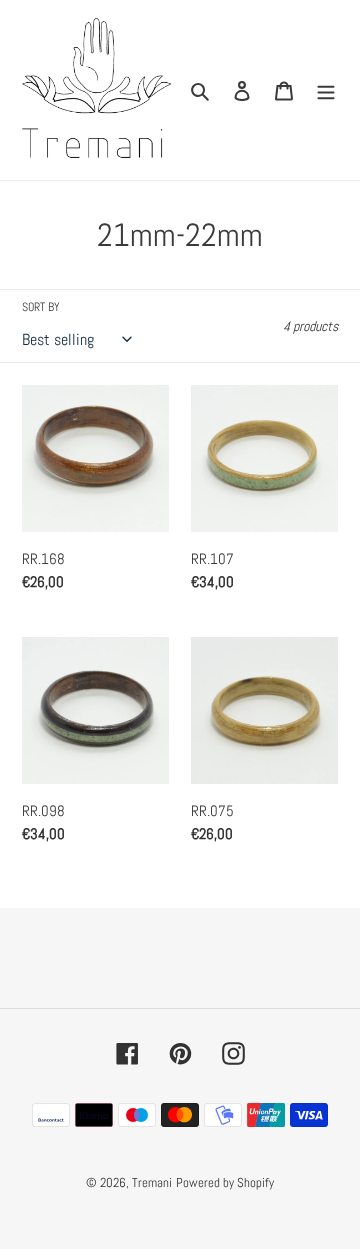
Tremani (152, 1182)
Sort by (41, 307)
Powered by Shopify (225, 1182)
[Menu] (326, 90)
